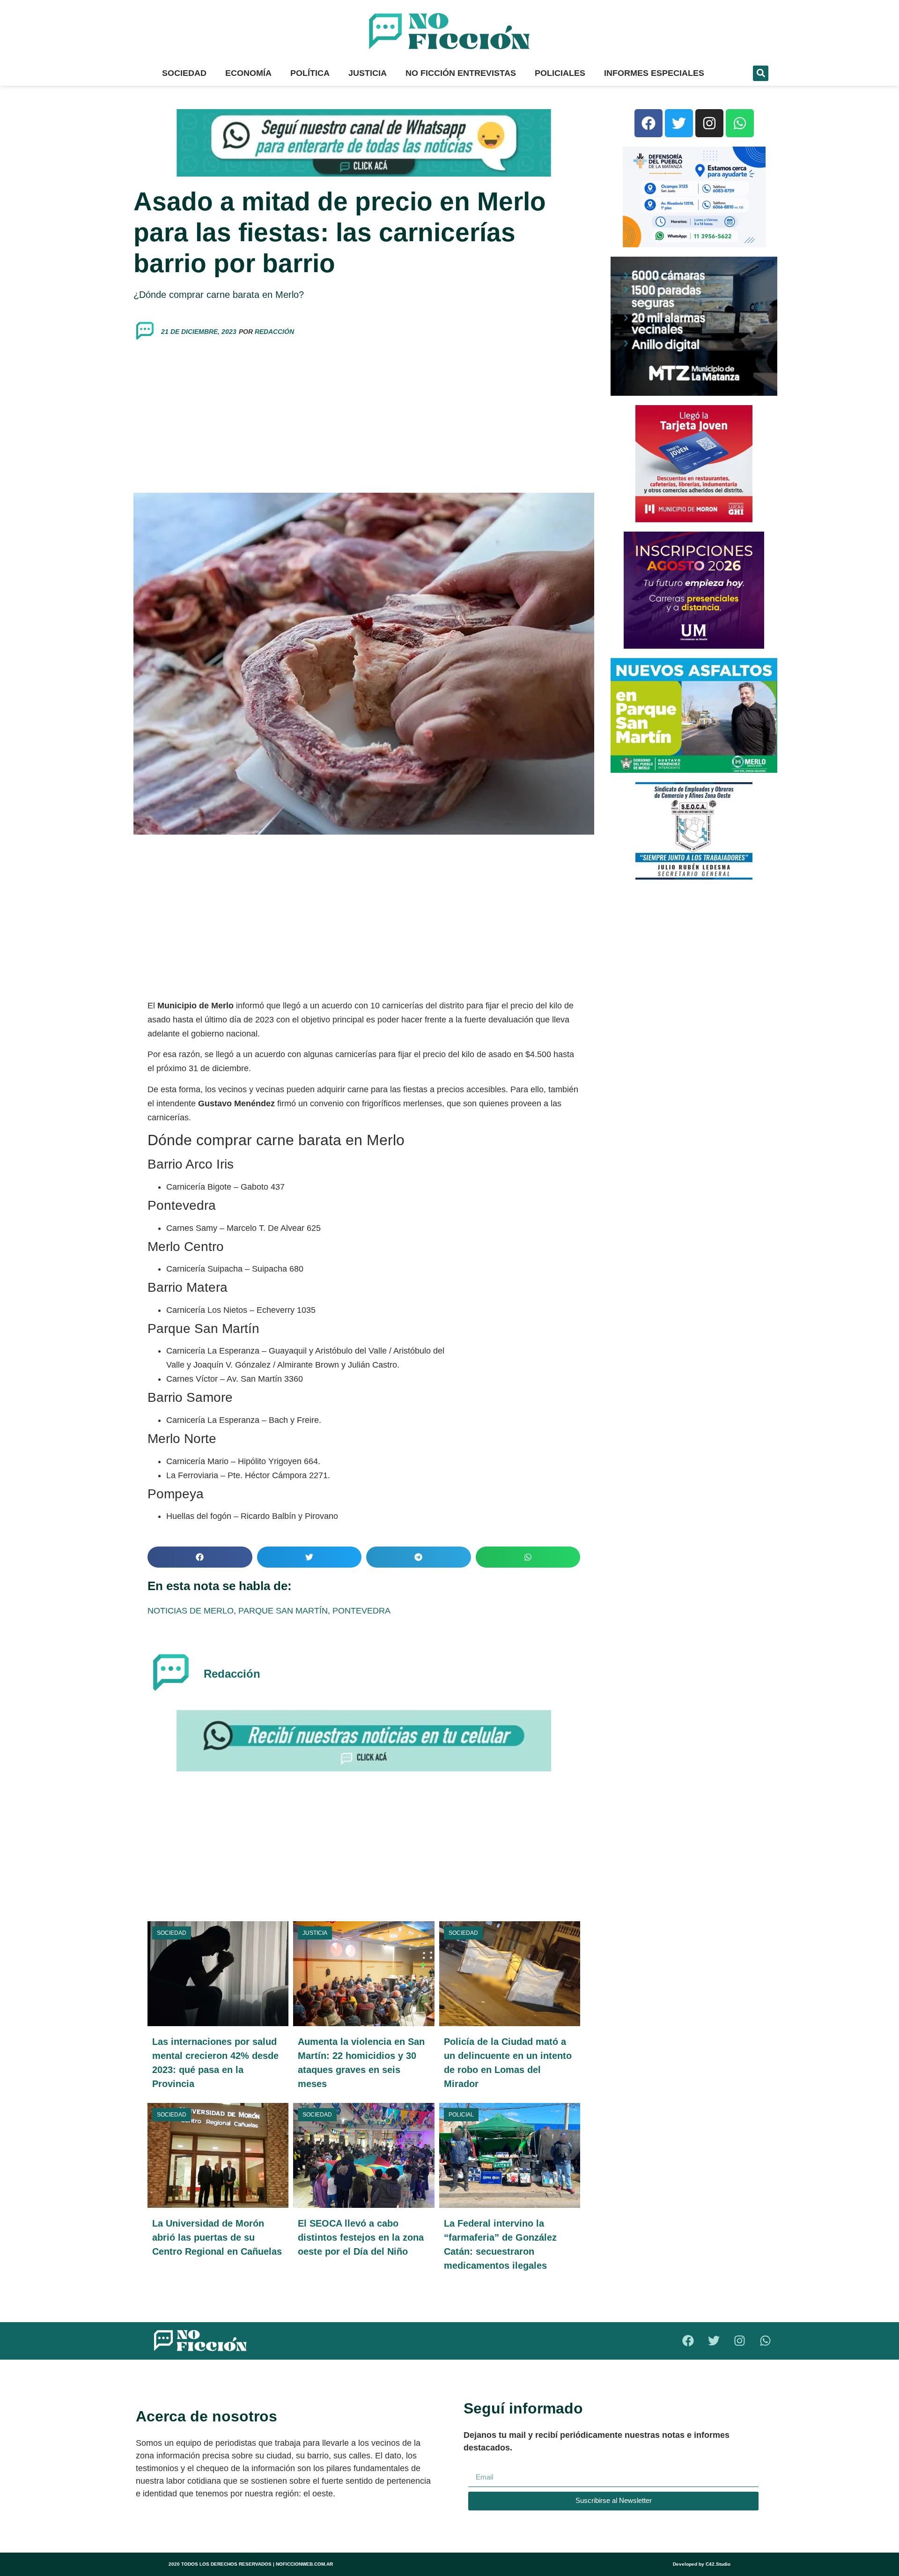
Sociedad (184, 73)
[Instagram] (709, 123)
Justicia (368, 73)
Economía (248, 73)
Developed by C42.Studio (702, 2564)
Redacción (274, 332)
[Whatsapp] (740, 123)
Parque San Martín (283, 1611)
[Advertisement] (364, 418)
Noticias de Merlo (191, 1611)
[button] (761, 73)
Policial (461, 2115)
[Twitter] (679, 123)
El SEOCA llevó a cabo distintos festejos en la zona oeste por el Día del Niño (361, 2237)
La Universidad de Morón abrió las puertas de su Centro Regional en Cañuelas (217, 2237)
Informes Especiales (654, 73)
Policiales (560, 73)
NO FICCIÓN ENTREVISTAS (461, 73)
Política (310, 73)
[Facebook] (648, 123)
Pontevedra (361, 1611)
